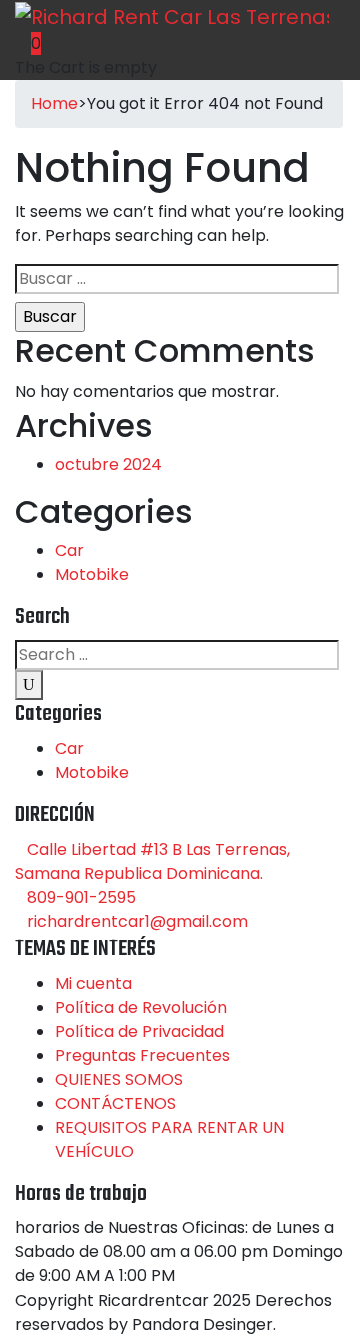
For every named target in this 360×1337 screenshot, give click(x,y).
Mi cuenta (93, 983)
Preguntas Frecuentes (142, 1055)
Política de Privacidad (139, 1031)
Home (54, 103)
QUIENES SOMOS (119, 1079)
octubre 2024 (108, 464)
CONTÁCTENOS (115, 1103)
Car (69, 550)
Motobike (92, 574)
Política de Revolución (141, 1007)
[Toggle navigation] (228, 56)
